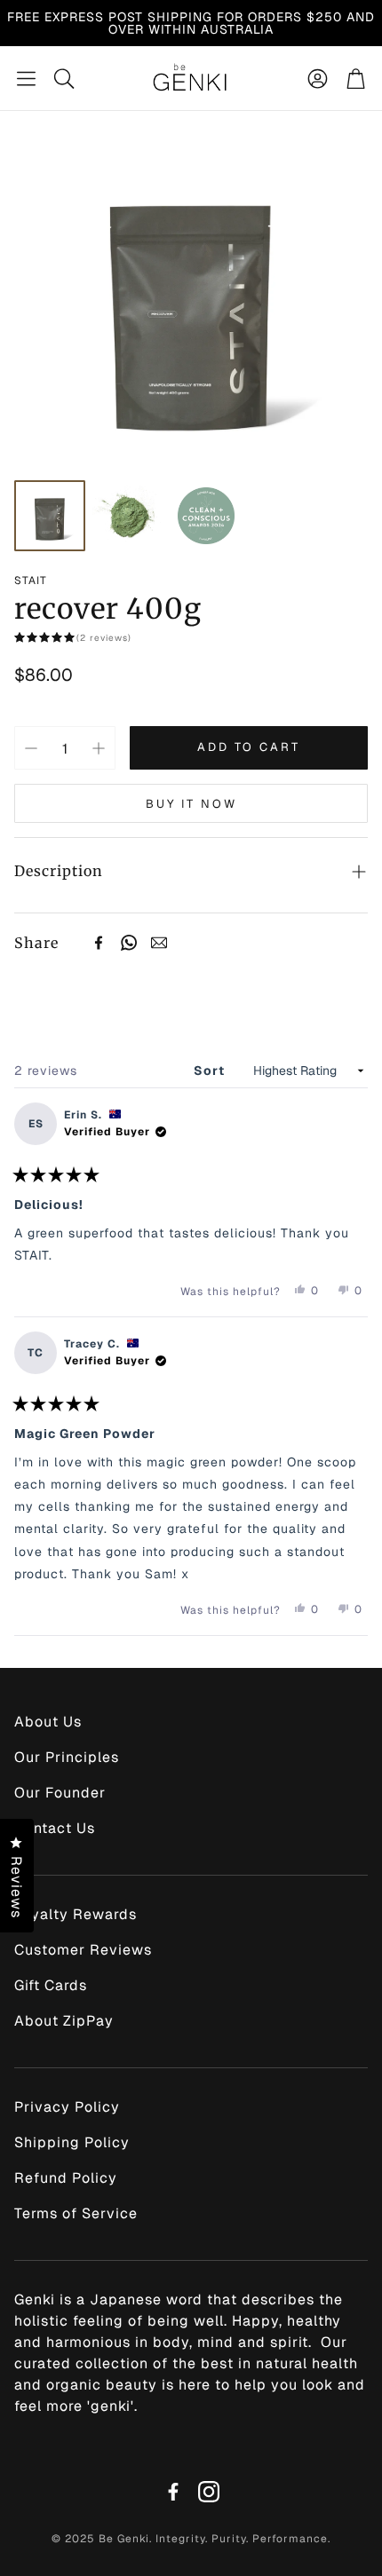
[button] (26, 78)
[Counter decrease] (31, 748)
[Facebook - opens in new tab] (173, 2492)
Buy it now (191, 804)
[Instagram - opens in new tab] (209, 2492)
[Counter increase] (99, 748)
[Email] (159, 943)
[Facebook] (99, 943)
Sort (211, 1071)
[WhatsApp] (129, 943)
